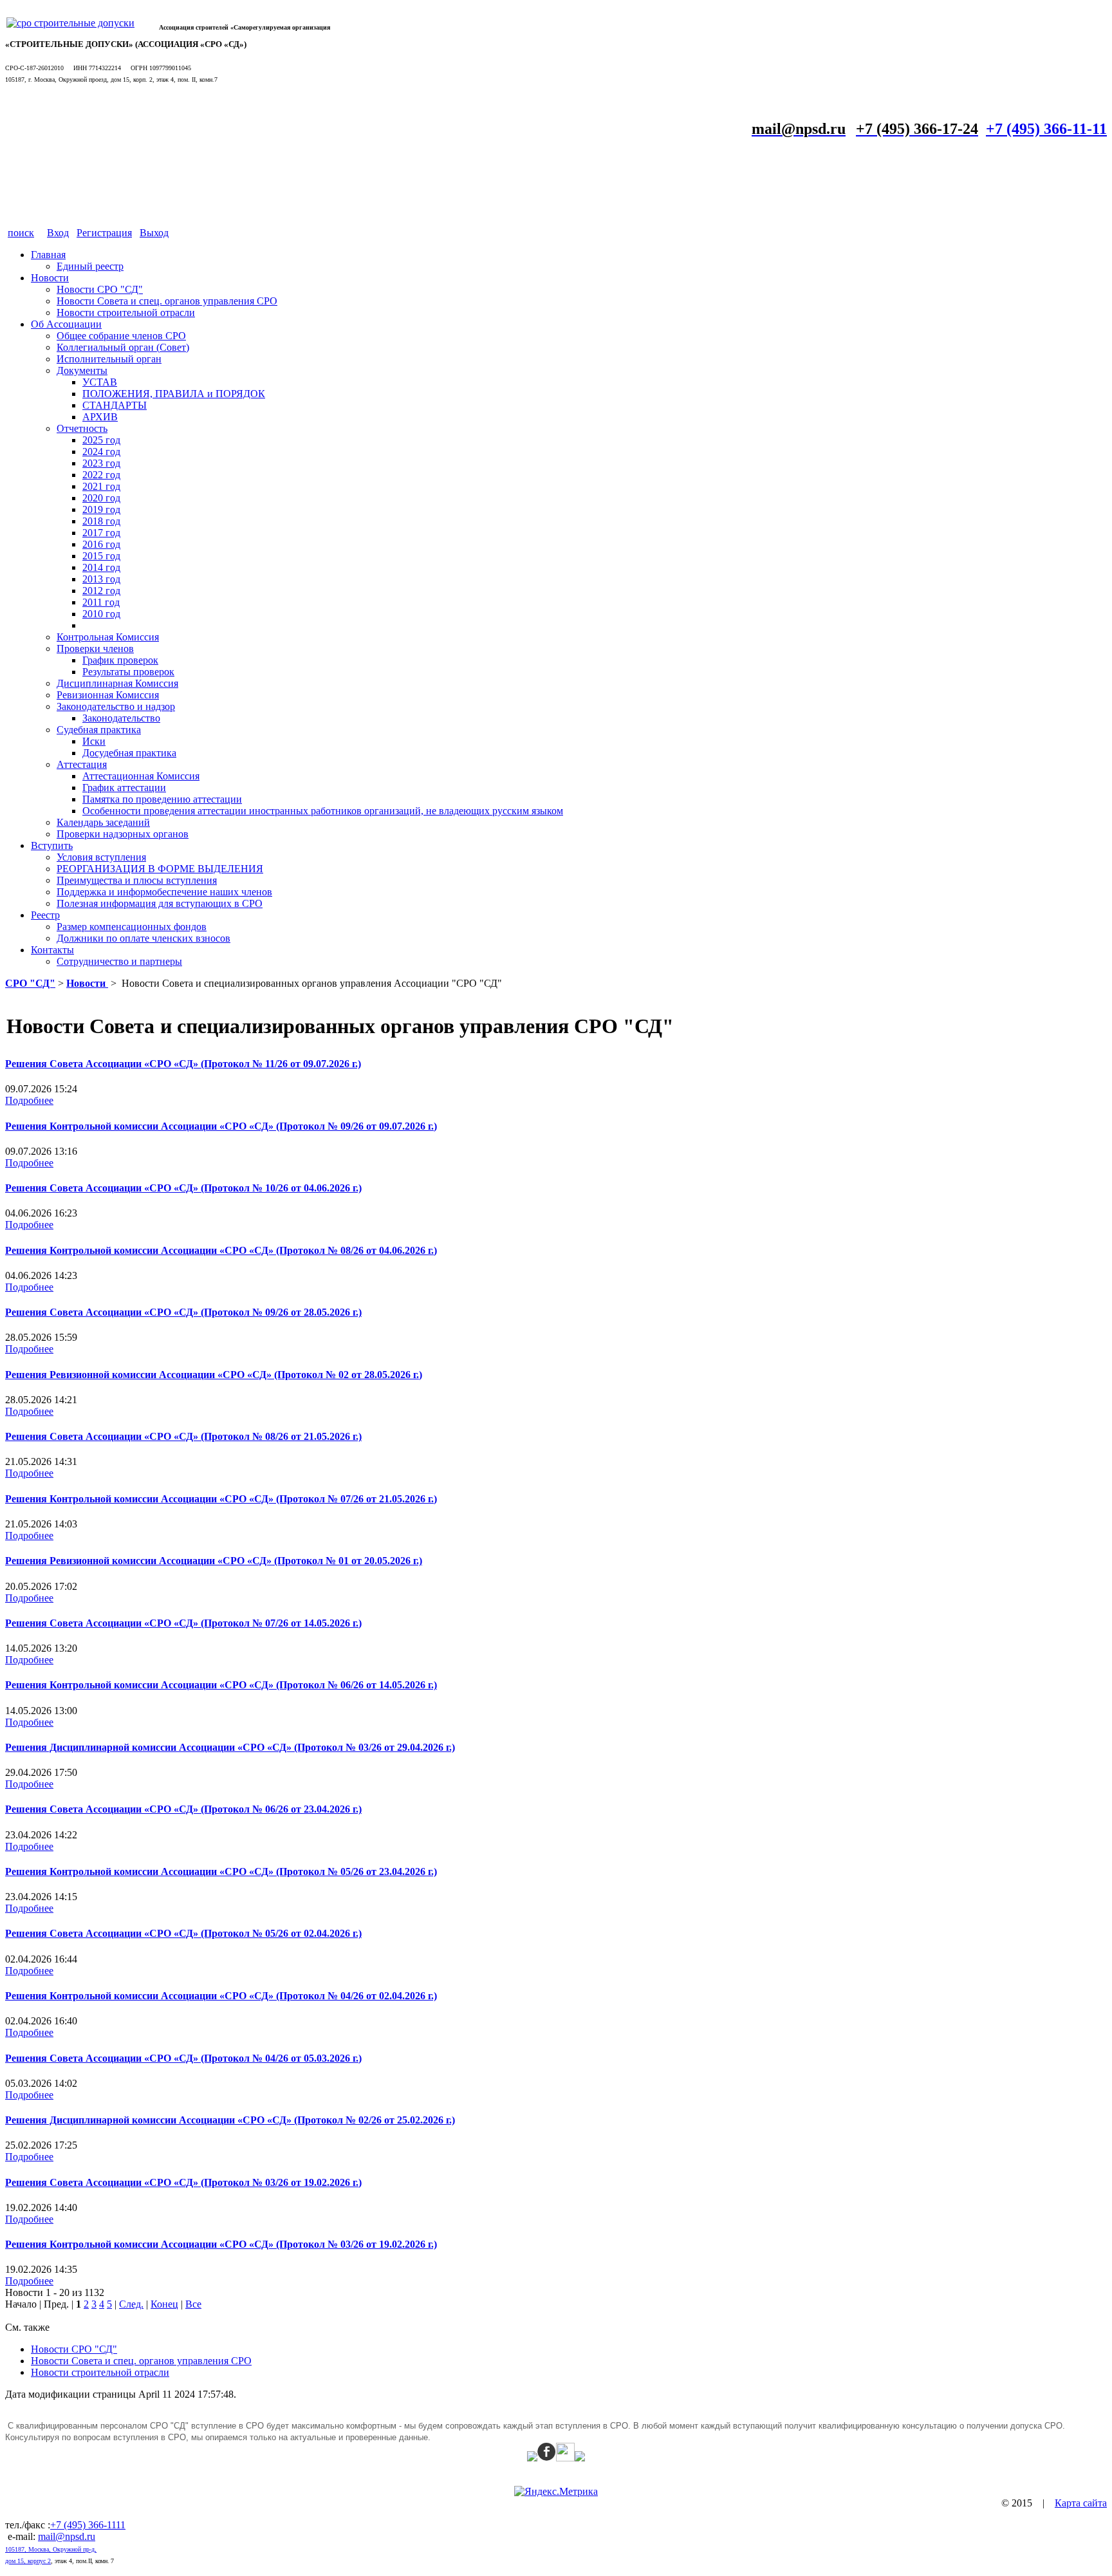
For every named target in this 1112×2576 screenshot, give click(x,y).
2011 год (101, 602)
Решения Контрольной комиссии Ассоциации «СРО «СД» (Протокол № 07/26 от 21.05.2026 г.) (221, 1499)
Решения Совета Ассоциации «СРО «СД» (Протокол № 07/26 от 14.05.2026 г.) (183, 1623)
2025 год (101, 440)
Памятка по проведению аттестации (162, 799)
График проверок (120, 660)
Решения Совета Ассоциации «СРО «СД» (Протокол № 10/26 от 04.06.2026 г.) (183, 1188)
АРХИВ (100, 417)
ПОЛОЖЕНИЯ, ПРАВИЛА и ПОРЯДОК (174, 394)
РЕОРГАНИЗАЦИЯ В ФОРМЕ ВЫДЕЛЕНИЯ (160, 869)
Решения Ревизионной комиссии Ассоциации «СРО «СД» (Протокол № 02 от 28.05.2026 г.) (214, 1375)
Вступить (52, 845)
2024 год (101, 452)
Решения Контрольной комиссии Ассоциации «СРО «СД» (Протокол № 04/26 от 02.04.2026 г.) (221, 1996)
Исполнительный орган (109, 359)
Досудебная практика (129, 753)
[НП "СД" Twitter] (532, 2458)
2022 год (101, 475)
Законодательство (121, 718)
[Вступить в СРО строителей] (70, 23)
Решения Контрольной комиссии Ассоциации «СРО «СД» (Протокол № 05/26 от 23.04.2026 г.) (221, 1871)
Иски (94, 741)
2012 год (101, 591)
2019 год (101, 509)
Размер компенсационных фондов (132, 927)
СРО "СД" (30, 983)
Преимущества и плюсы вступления (137, 880)
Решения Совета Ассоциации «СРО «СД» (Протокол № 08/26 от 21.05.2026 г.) (183, 1436)
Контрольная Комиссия (108, 637)
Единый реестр (90, 266)
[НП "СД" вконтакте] (565, 2458)
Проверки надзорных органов (123, 834)
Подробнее (29, 1100)
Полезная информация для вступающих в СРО (160, 903)
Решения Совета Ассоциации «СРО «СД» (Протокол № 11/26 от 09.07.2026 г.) (183, 1064)
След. (131, 2304)
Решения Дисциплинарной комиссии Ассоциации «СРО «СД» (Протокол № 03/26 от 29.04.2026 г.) (230, 1747)
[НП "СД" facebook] (547, 2458)
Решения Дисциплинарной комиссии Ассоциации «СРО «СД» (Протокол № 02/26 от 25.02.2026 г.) (230, 2120)
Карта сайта (1081, 2503)
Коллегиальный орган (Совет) (123, 347)
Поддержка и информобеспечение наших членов (164, 892)
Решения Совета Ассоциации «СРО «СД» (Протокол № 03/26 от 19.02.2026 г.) (183, 2182)
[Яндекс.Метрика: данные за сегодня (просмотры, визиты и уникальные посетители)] (556, 2492)
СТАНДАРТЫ (115, 405)
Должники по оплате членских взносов (144, 938)
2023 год (101, 463)
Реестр (45, 915)
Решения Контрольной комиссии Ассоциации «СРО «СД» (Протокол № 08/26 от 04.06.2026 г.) (221, 1250)
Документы (82, 370)
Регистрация (104, 233)
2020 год (101, 498)
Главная (48, 255)
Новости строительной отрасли (126, 313)
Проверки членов (95, 649)
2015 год (101, 556)
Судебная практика (99, 730)
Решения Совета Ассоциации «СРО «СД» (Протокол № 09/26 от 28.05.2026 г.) (183, 1312)
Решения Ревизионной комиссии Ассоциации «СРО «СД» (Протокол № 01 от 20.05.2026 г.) (214, 1561)
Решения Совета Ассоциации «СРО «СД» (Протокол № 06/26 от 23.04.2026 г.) (183, 1809)
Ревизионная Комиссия (108, 695)
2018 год (101, 521)
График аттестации (124, 788)
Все (193, 2304)
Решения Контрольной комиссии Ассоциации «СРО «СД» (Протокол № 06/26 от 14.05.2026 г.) (221, 1685)
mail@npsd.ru (67, 2536)
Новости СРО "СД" (100, 289)
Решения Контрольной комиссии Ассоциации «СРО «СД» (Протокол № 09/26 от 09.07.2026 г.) (221, 1126)
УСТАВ (100, 382)
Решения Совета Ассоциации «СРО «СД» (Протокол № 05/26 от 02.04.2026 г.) (183, 1933)
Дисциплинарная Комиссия (117, 683)
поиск (21, 233)
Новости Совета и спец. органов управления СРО (167, 301)
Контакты (52, 950)
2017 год (101, 533)
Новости (50, 278)
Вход (58, 233)
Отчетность (82, 428)
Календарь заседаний (103, 822)
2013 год (101, 579)
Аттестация (82, 764)
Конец (164, 2304)
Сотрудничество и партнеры (119, 961)
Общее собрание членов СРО (121, 336)
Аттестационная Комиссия (141, 776)
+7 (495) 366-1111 (88, 2525)
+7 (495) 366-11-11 (1046, 129)
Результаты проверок (128, 672)
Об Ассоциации (66, 324)
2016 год (101, 544)
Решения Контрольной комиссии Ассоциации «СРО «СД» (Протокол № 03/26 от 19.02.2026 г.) (221, 2244)
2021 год (101, 486)
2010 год (101, 614)
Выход (154, 233)
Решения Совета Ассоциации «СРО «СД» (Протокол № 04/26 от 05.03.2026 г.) (183, 2058)
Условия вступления (101, 857)
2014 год (101, 567)
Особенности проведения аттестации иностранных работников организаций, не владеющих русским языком (323, 811)
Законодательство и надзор (116, 706)
